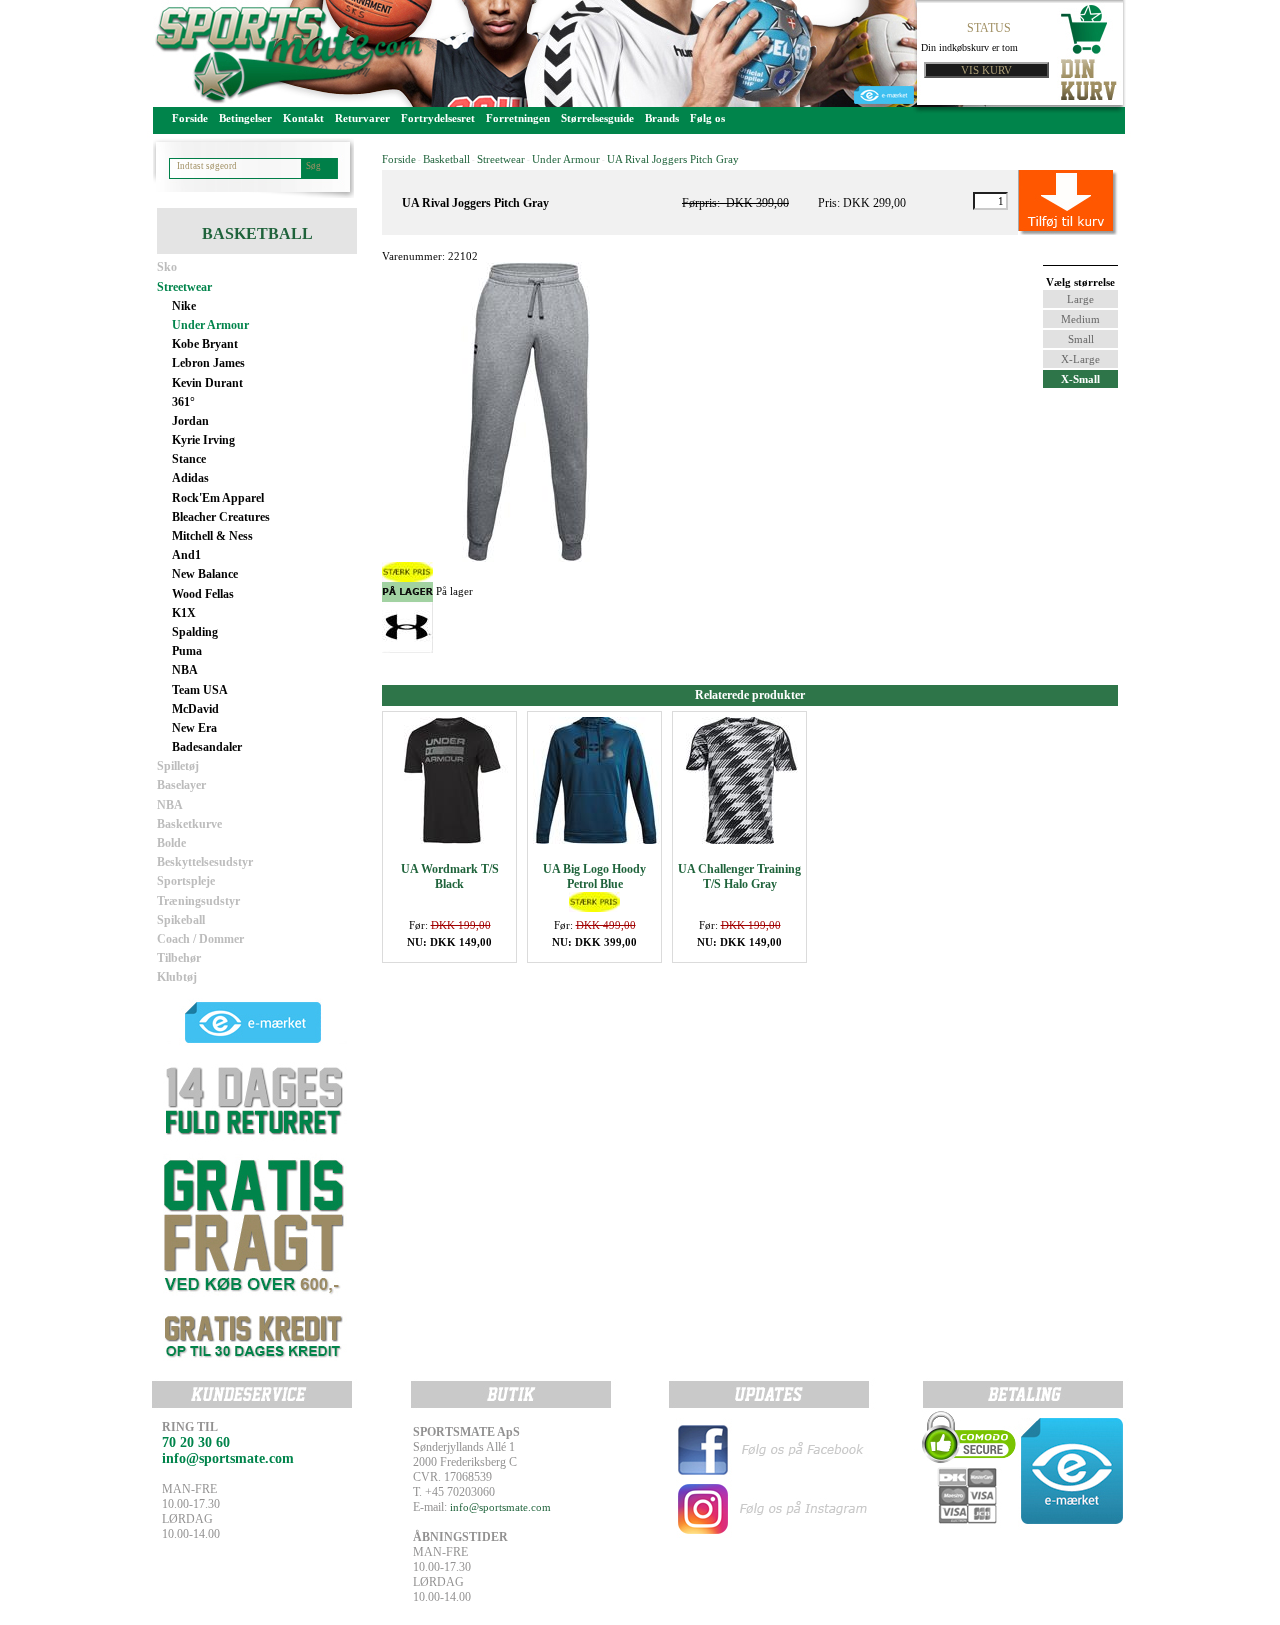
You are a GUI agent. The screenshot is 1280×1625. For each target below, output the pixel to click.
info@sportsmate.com (500, 1507)
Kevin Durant (207, 383)
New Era (194, 728)
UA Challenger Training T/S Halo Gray (739, 876)
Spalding (195, 632)
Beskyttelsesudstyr (205, 862)
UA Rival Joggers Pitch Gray (673, 159)
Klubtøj (177, 977)
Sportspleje (186, 881)
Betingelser (245, 118)
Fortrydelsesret (438, 118)
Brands (662, 118)
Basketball (446, 159)
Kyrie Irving (203, 440)
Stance (189, 459)
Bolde (171, 843)
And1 (186, 555)
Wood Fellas (203, 594)
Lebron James (208, 363)
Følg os (707, 118)
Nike (184, 306)
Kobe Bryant (205, 344)
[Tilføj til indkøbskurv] (1045, 201)
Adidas (190, 478)
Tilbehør (179, 958)
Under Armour (210, 325)
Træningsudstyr (198, 901)
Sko (167, 267)
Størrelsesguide (597, 118)
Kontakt (303, 118)
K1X (184, 613)
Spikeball (181, 920)
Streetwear (184, 287)
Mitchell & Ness (212, 536)
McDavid (195, 709)
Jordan (190, 421)
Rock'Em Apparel (218, 498)
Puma (187, 651)
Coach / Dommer (200, 939)
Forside (190, 118)
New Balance (205, 574)
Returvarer (362, 118)
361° (183, 402)
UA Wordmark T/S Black (450, 876)
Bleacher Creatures (221, 517)
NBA (185, 670)
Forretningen (518, 118)
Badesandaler (207, 747)
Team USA (200, 690)
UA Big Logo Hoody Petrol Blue (594, 876)
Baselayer (181, 785)
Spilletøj (178, 766)
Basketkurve (189, 824)
